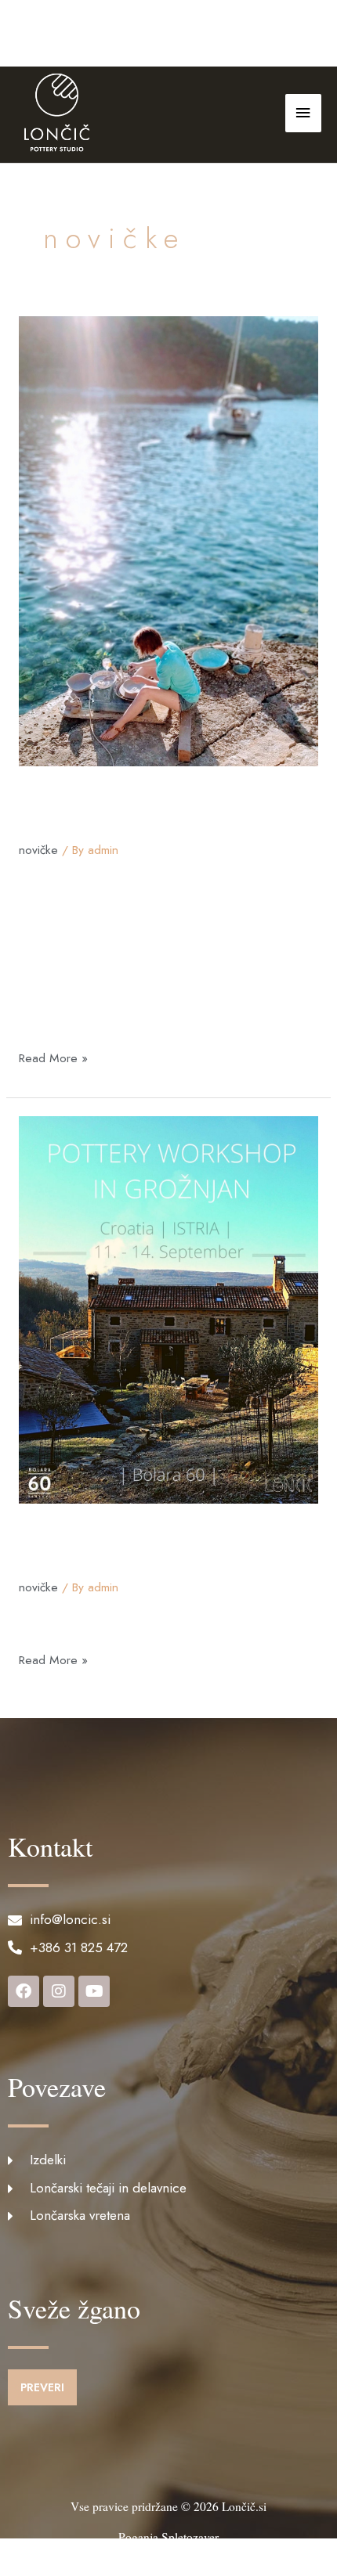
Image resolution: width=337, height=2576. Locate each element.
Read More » (53, 1057)
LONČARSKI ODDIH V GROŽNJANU (128, 1548)
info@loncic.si (190, 36)
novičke (38, 850)
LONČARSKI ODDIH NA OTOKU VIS (136, 811)
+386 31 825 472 (85, 36)
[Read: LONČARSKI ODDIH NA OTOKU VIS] (168, 540)
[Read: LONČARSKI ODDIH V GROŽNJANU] (168, 1308)
